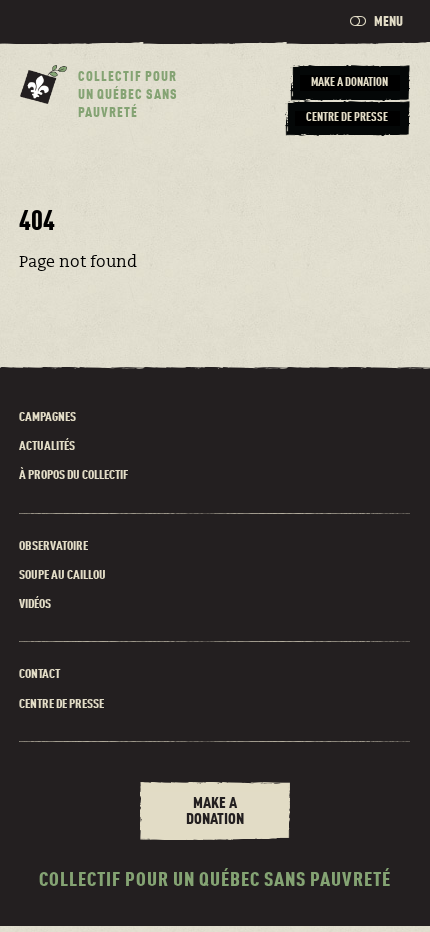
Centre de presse (61, 704)
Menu (388, 22)
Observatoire (53, 546)
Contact (39, 674)
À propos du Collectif (73, 475)
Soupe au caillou (62, 575)
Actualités (47, 446)
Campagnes (47, 417)
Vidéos (35, 604)
